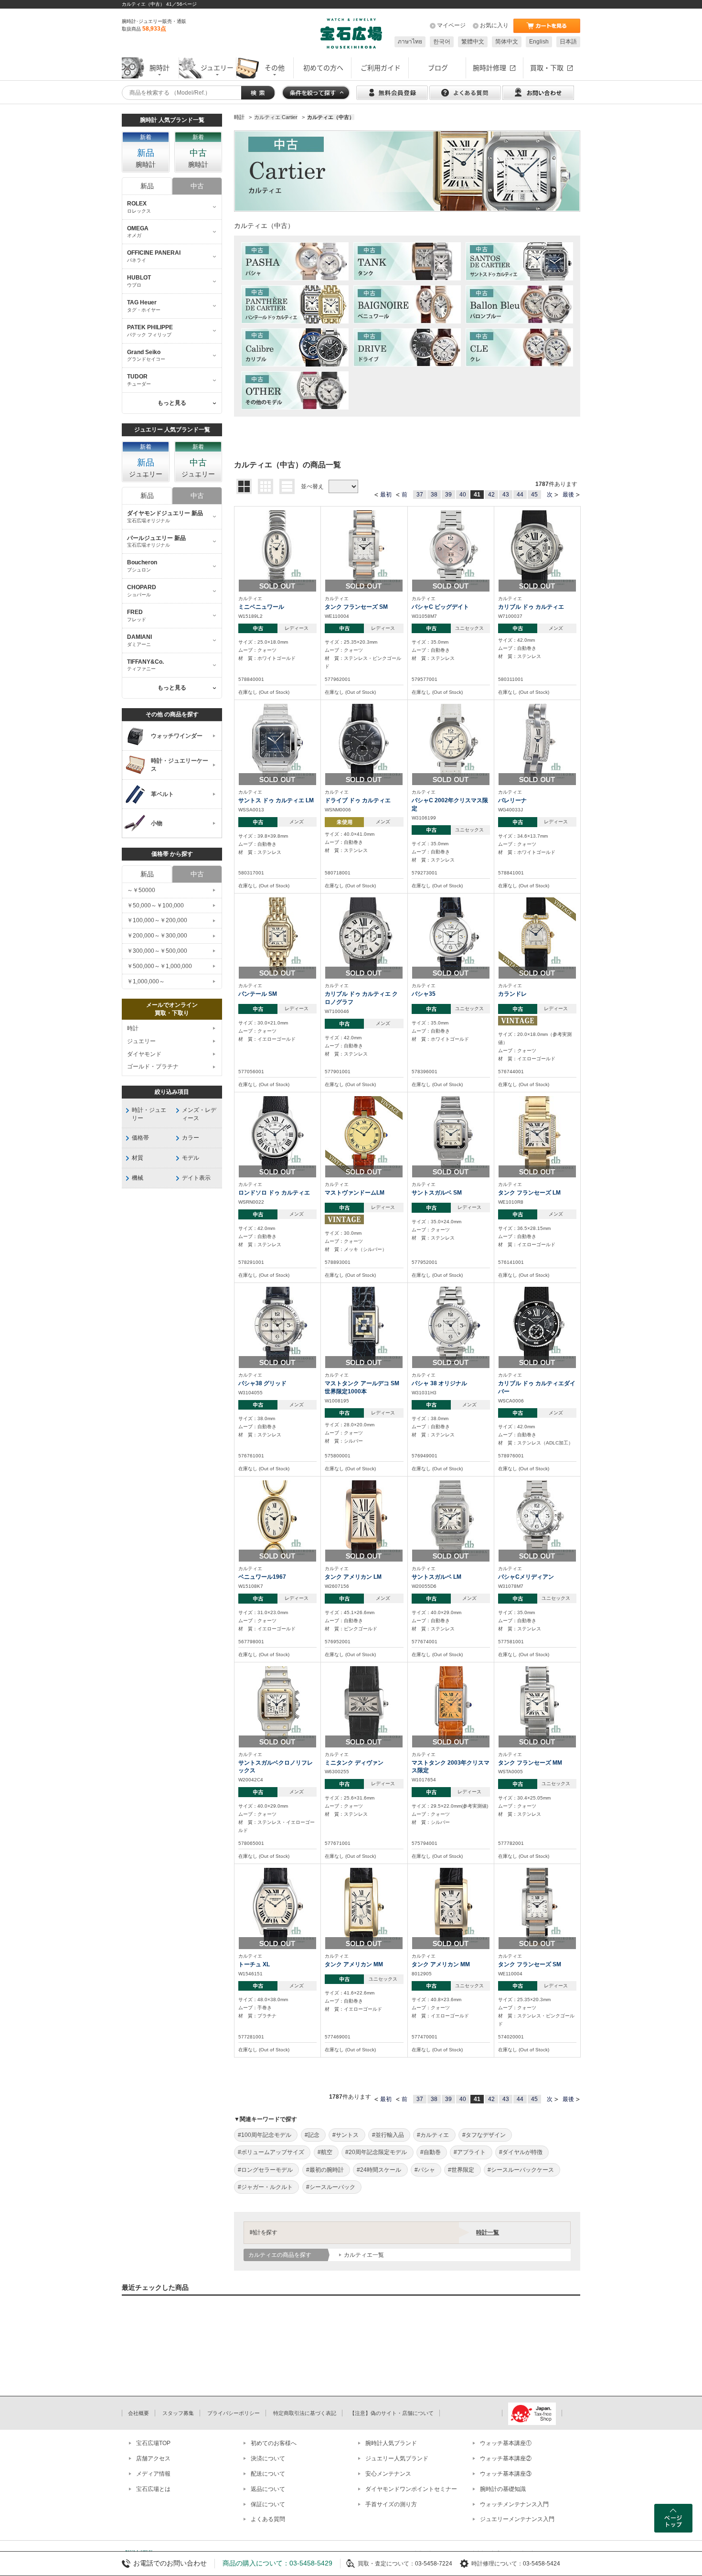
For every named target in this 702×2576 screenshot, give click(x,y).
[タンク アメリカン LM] (364, 1519)
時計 (133, 1028)
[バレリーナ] (537, 742)
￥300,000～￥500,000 (157, 951)
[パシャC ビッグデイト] (451, 549)
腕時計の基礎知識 (503, 2489)
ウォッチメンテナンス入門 (514, 2504)
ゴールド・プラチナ (153, 1067)
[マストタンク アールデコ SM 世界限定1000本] (364, 1325)
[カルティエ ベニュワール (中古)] (407, 304)
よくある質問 (268, 2519)
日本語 (568, 42)
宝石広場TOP (153, 2443)
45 (534, 495)
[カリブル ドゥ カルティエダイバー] (537, 1325)
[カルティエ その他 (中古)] (295, 390)
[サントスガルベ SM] (451, 1134)
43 (506, 495)
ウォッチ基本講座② (506, 2458)
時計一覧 (488, 2232)
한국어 (442, 42)
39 (448, 495)
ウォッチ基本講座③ (506, 2474)
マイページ (451, 25)
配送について (268, 2474)
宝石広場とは (153, 2489)
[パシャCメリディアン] (537, 1519)
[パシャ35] (451, 936)
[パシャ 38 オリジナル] (451, 1325)
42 (491, 495)
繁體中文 (473, 42)
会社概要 (138, 2413)
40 (463, 495)
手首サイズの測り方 (391, 2504)
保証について (268, 2504)
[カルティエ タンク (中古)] (407, 261)
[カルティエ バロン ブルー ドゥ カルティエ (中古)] (519, 304)
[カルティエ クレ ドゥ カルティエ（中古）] (519, 347)
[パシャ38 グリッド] (277, 1325)
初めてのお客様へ (274, 2443)
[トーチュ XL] (277, 1906)
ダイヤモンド (144, 1054)
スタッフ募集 (178, 2413)
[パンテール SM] (277, 936)
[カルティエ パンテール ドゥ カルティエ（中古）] (295, 304)
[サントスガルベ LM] (451, 1519)
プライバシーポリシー (234, 2413)
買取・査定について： (386, 2564)
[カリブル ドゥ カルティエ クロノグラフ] (364, 936)
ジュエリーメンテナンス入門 (517, 2519)
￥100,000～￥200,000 (157, 920)
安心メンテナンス (388, 2474)
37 (420, 495)
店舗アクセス (153, 2458)
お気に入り (494, 25)
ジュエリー (141, 1041)
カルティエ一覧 (364, 2255)
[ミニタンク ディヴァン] (364, 1704)
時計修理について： (497, 2564)
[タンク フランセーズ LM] (537, 1134)
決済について (268, 2458)
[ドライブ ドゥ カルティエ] (364, 742)
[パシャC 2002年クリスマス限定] (451, 742)
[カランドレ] (537, 936)
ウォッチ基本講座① (506, 2443)
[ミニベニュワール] (277, 549)
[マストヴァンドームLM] (364, 1134)
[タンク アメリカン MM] (364, 1906)
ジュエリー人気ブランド (397, 2458)
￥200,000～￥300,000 (157, 936)
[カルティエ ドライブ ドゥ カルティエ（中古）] (407, 347)
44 (520, 495)
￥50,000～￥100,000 (155, 905)
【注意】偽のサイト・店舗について (392, 2413)
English (539, 42)
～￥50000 (141, 890)
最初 (386, 495)
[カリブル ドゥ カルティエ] (537, 549)
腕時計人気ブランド (391, 2443)
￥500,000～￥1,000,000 (160, 966)
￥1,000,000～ (146, 981)
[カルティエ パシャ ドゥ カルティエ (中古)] (295, 261)
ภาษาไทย (410, 42)
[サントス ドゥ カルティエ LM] (277, 742)
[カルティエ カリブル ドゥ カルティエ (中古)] (295, 347)
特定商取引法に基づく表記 (305, 2413)
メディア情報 (153, 2474)
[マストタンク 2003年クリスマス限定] (451, 1704)
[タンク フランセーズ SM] (364, 549)
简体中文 (507, 42)
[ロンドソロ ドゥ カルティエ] (277, 1134)
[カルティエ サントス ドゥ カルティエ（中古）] (519, 261)
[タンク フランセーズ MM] (537, 1704)
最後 (568, 495)
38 (434, 495)
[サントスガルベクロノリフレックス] (277, 1704)
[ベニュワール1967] (277, 1519)
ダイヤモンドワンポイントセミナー (411, 2489)
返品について (268, 2489)
